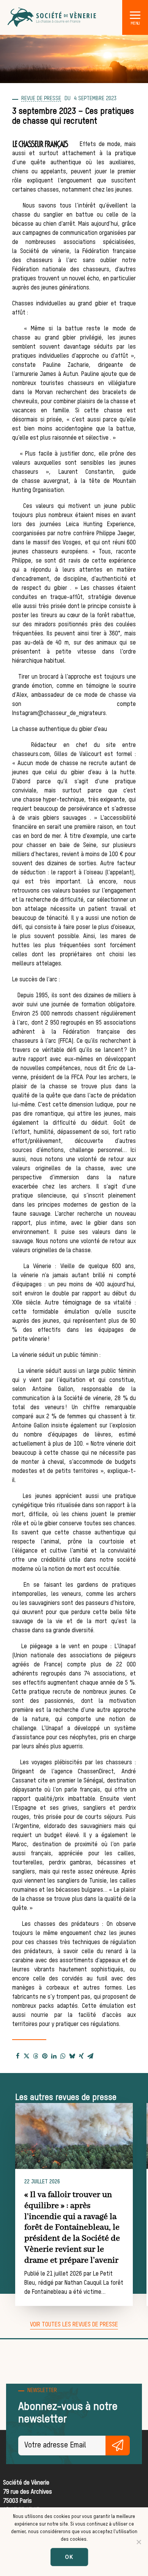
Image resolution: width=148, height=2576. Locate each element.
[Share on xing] (81, 2056)
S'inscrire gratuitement (118, 2446)
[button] (135, 15)
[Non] (139, 2542)
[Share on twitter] (27, 2056)
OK (69, 2557)
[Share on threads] (36, 2056)
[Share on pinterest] (45, 2056)
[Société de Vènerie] (52, 17)
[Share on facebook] (17, 2056)
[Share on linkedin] (54, 2056)
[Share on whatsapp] (63, 2056)
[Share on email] (90, 2056)
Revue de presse (41, 99)
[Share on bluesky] (72, 2056)
